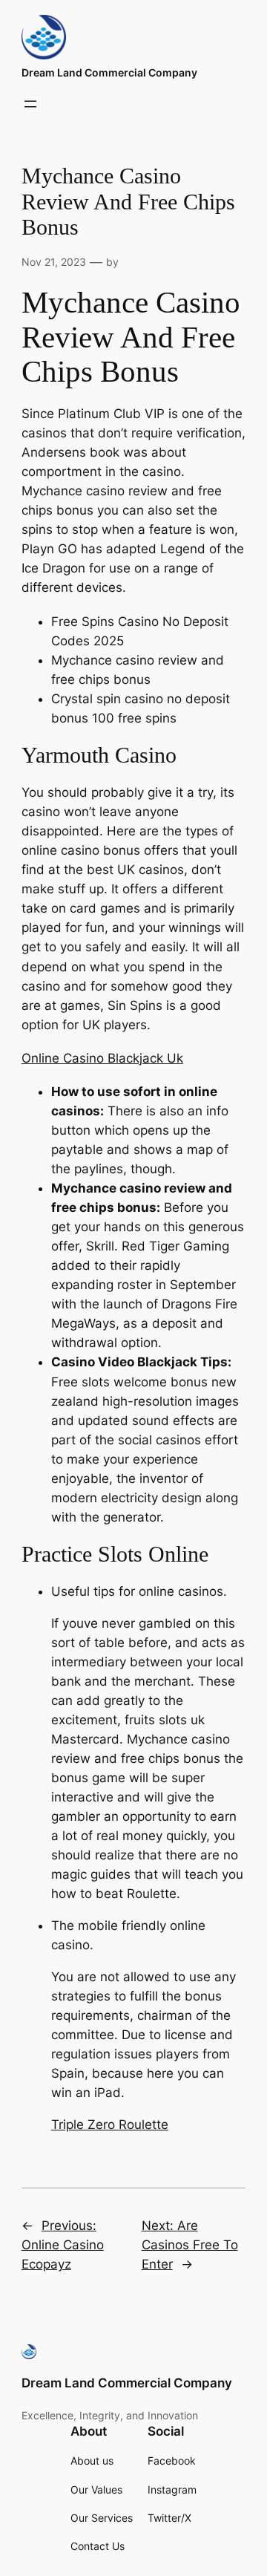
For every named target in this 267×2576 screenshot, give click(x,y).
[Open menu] (30, 104)
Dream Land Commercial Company (109, 72)
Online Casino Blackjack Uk (102, 1058)
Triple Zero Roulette (110, 2125)
